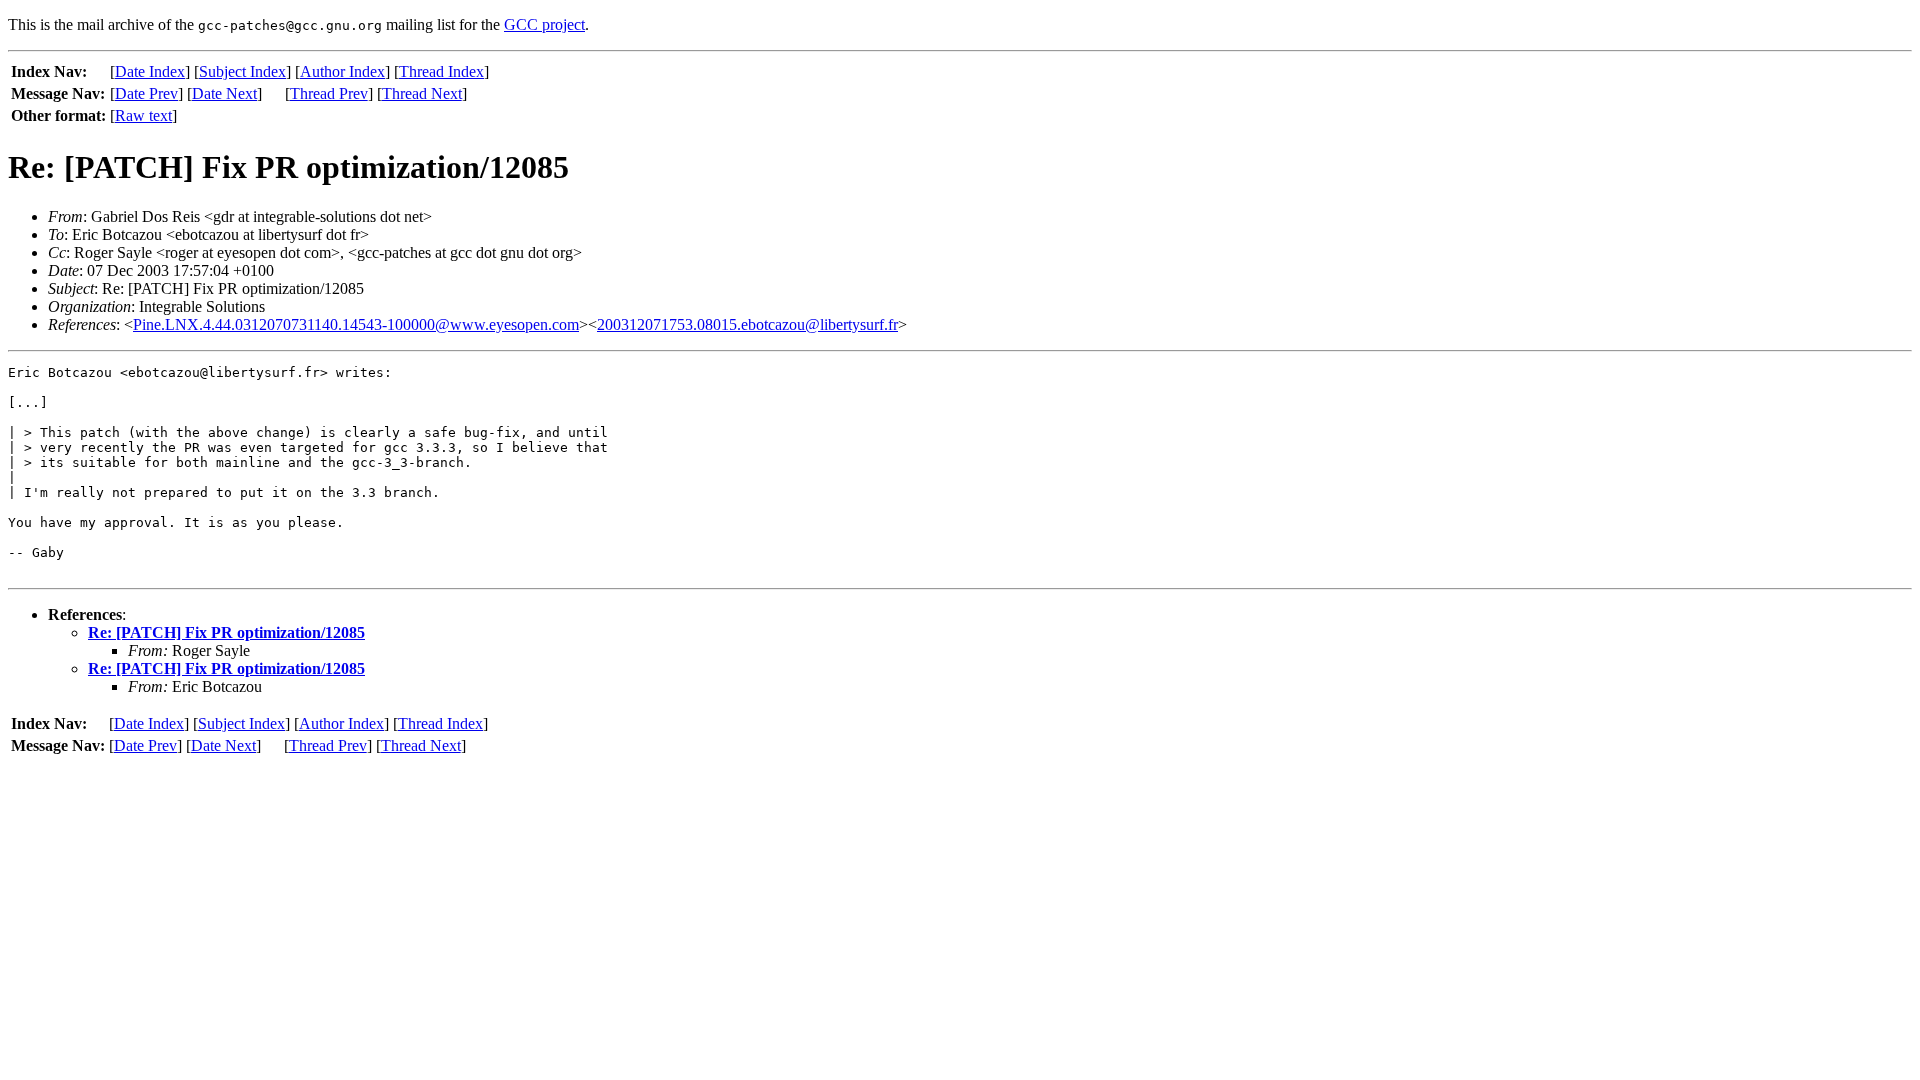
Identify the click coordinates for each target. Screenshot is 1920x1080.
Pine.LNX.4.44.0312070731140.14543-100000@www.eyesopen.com (356, 324)
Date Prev (146, 93)
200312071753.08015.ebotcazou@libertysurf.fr (747, 324)
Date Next (224, 93)
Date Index (150, 71)
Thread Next (422, 93)
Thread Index (441, 71)
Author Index (342, 71)
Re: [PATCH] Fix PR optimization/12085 (226, 632)
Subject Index (242, 71)
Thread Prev (329, 93)
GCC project (544, 24)
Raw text (143, 115)
